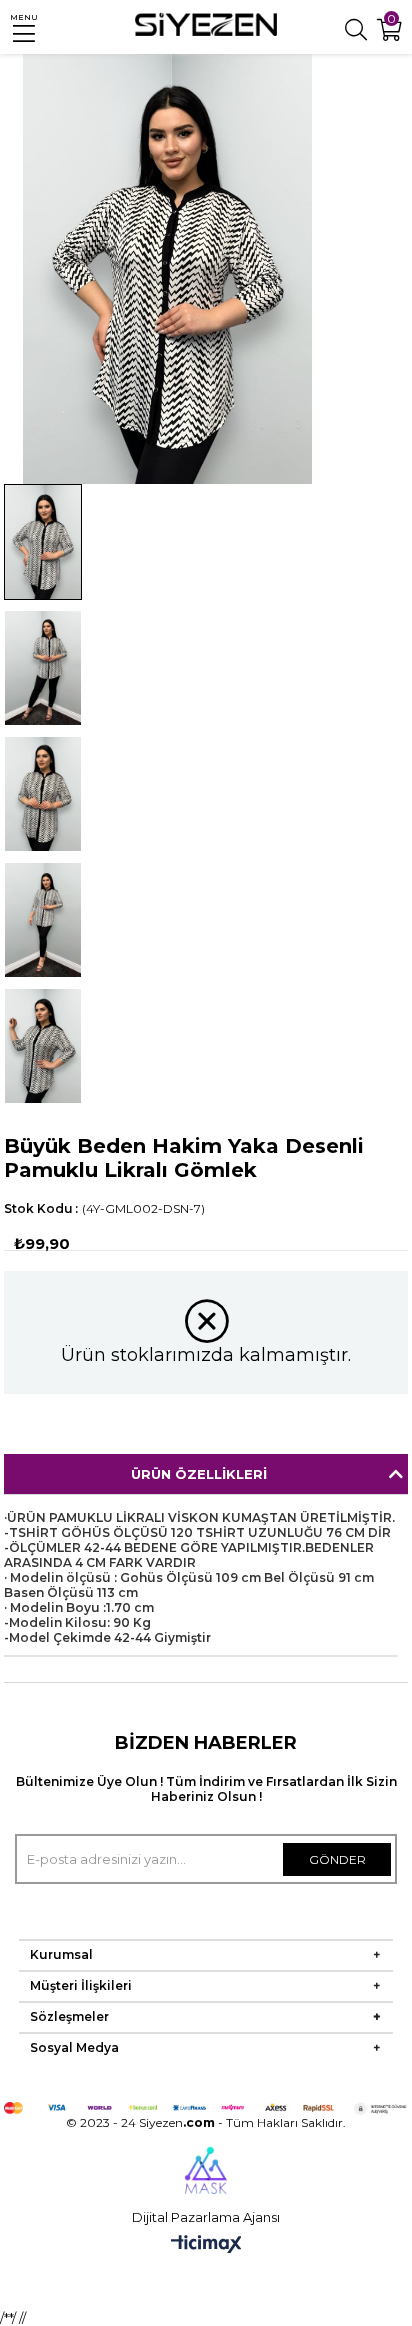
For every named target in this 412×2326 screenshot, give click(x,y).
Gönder (337, 1859)
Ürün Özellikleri (199, 1474)
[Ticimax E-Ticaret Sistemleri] (206, 2245)
